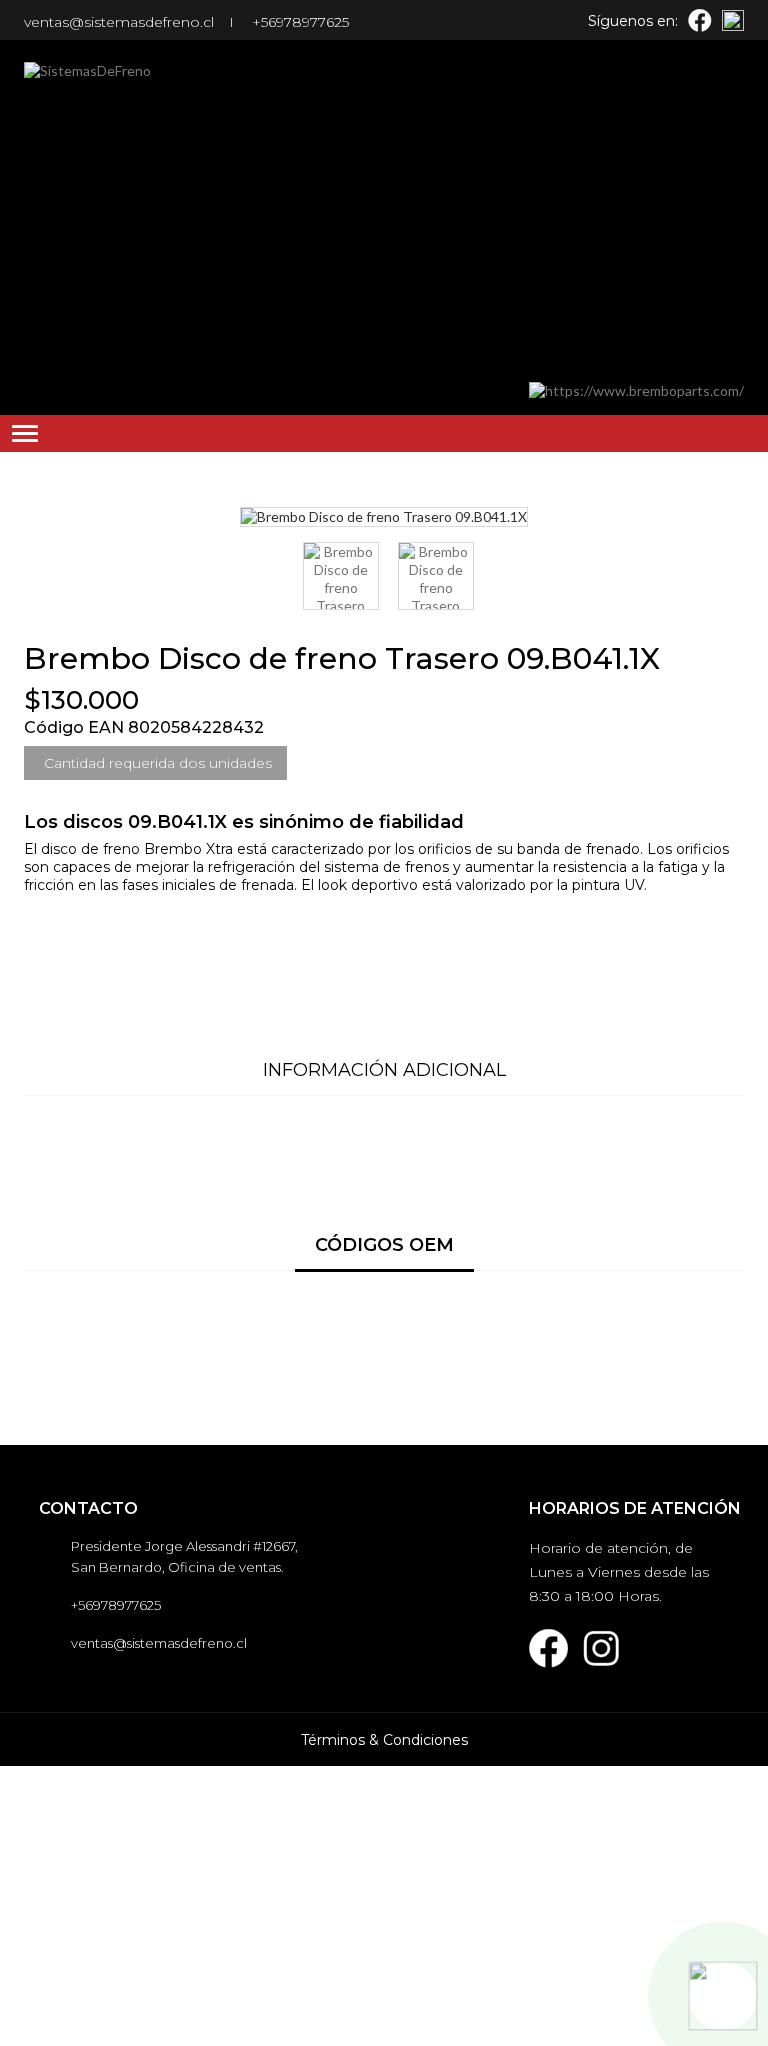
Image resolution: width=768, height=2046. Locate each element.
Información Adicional (384, 1070)
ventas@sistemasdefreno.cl (119, 22)
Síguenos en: (633, 21)
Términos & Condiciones (384, 1740)
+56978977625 (300, 22)
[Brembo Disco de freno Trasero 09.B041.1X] (341, 575)
